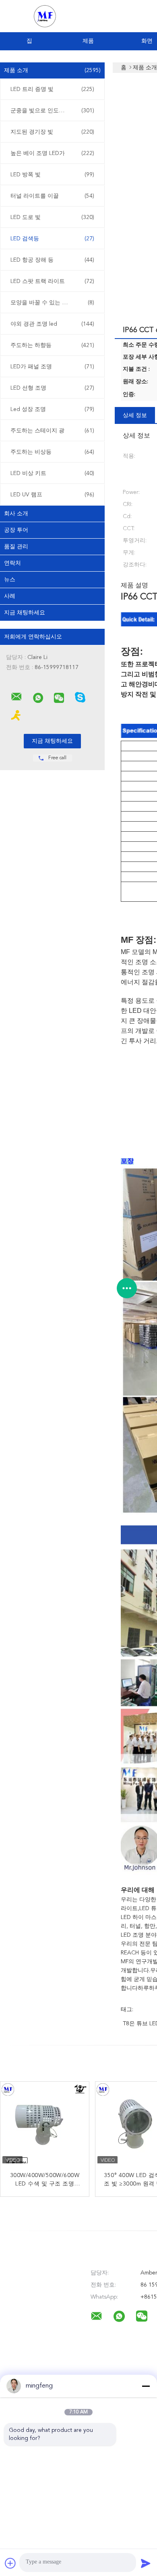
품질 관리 (16, 547)
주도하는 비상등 (52, 452)
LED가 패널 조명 (52, 367)
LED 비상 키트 (52, 473)
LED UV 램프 (52, 495)
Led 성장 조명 (52, 409)
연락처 (12, 563)
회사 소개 (16, 514)
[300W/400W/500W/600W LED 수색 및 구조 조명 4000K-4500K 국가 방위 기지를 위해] (45, 2126)
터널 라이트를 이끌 (52, 196)
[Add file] (10, 2563)
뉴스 (10, 580)
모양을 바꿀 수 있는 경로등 (52, 303)
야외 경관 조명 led (52, 324)
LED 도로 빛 (52, 217)
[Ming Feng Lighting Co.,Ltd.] (17, 697)
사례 (10, 596)
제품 (88, 41)
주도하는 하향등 (52, 345)
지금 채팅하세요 (25, 613)
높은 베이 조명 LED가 (52, 153)
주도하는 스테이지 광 (52, 431)
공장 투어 (16, 530)
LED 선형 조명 (52, 388)
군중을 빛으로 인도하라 (52, 111)
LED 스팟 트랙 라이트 (52, 281)
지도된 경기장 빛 (52, 132)
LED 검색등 (52, 239)
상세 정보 (135, 415)
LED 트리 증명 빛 (52, 89)
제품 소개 (52, 70)
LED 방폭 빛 (52, 175)
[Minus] (146, 2386)
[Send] (146, 2563)
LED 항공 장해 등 (52, 260)
